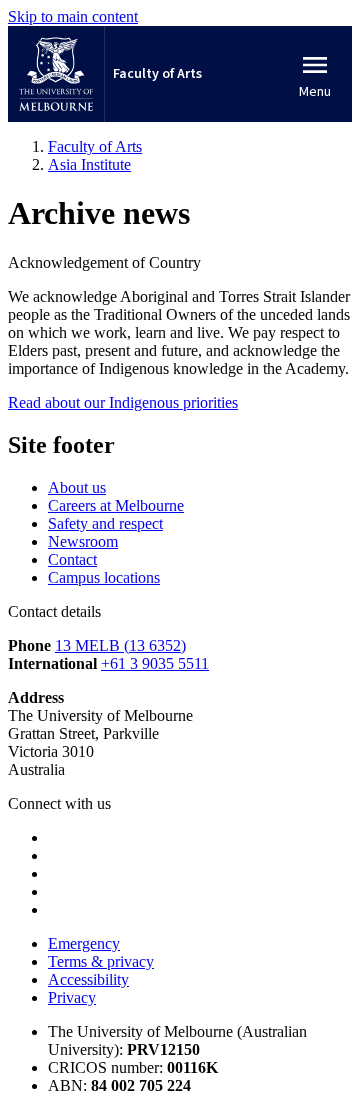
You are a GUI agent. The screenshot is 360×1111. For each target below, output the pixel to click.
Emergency (84, 943)
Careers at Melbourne (116, 505)
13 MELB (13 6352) (120, 645)
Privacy (72, 997)
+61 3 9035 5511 (155, 663)
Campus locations (104, 577)
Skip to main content (73, 16)
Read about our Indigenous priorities (123, 402)
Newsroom (83, 541)
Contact (72, 559)
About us (77, 487)
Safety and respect (105, 523)
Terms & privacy (101, 961)
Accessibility (88, 979)
